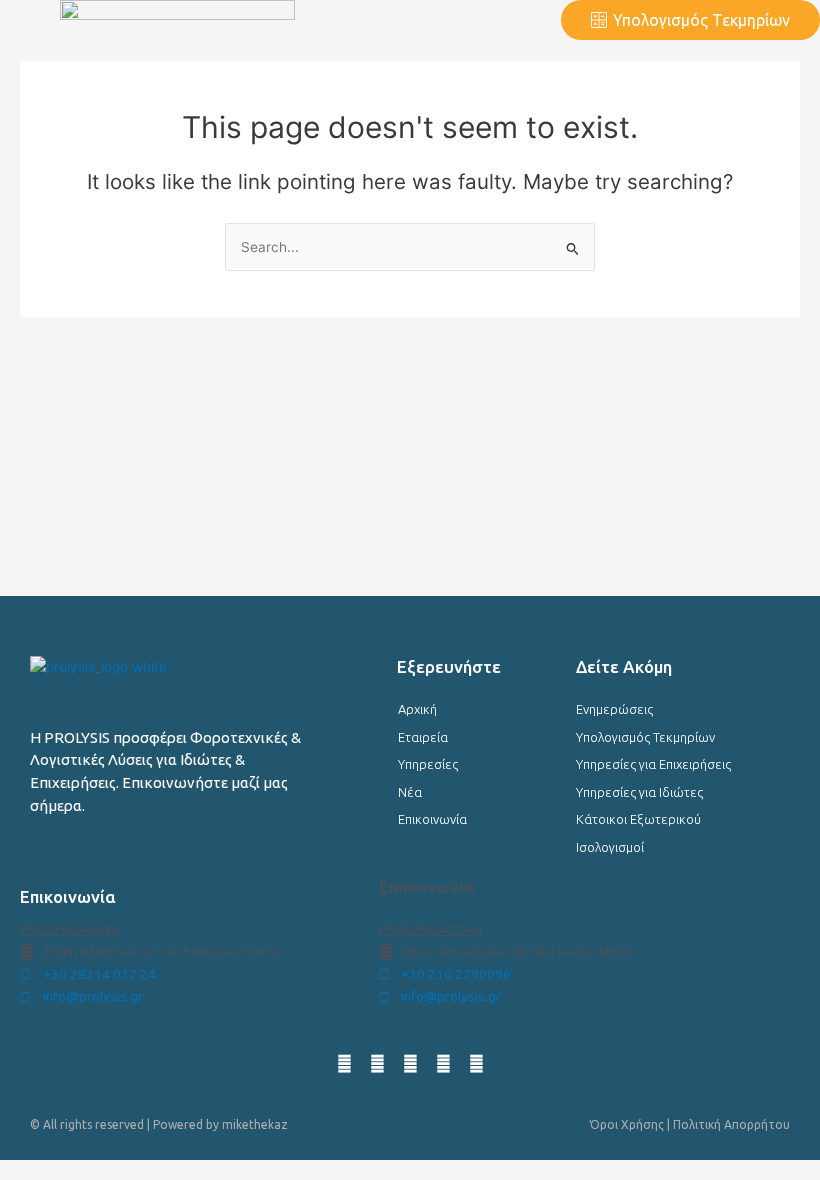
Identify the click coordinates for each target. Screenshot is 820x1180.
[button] (430, 20)
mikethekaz (255, 1124)
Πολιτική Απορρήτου (731, 1124)
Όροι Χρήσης (627, 1124)
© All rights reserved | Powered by (126, 1124)
